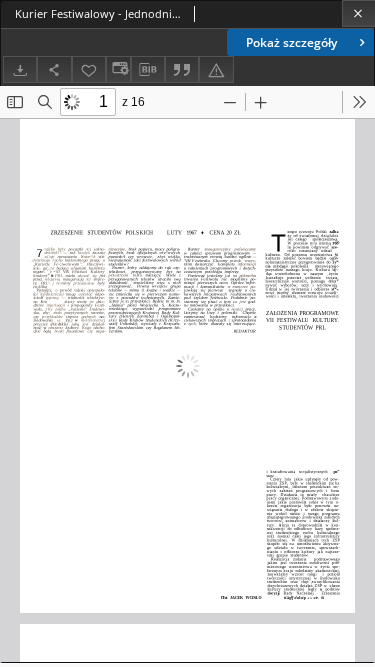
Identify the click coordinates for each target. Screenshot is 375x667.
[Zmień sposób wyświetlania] (118, 69)
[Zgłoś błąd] (216, 69)
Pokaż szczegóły (291, 42)
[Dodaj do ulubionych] (89, 69)
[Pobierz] (20, 69)
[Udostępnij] (54, 69)
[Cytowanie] (182, 69)
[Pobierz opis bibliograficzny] (148, 70)
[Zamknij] (358, 13)
